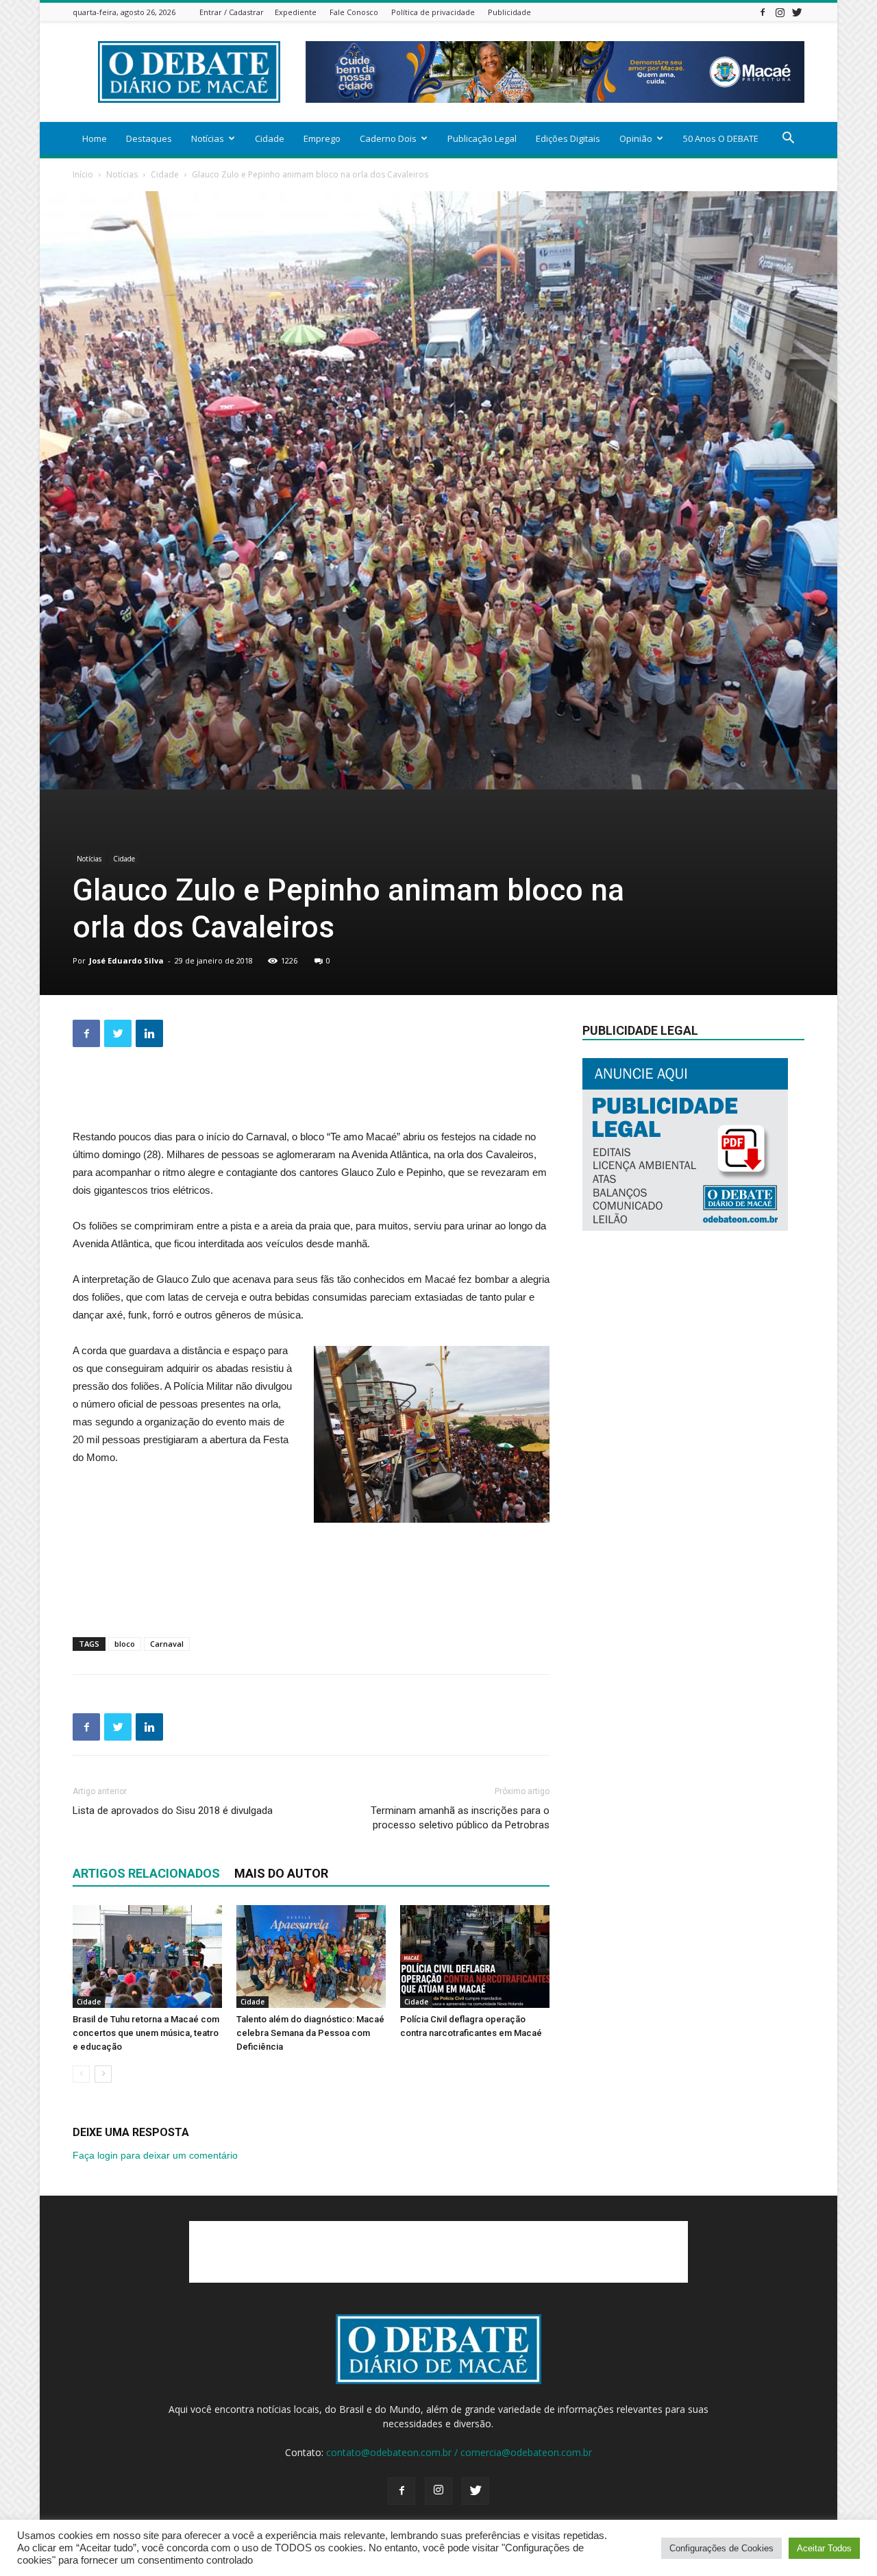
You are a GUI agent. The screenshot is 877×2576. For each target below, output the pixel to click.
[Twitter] (797, 12)
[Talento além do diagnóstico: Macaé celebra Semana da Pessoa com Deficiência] (311, 1956)
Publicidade (509, 12)
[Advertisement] (311, 1093)
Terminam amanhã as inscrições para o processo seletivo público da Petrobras (460, 1818)
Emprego (322, 138)
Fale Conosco (354, 12)
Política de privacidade (433, 12)
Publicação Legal (482, 138)
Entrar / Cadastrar (232, 12)
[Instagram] (780, 12)
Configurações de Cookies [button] (721, 2548)
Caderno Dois (388, 138)
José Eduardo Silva (126, 960)
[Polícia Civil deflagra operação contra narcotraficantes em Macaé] (475, 1956)
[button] (788, 139)
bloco (125, 1644)
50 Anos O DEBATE (721, 138)
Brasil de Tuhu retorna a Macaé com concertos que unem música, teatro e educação (146, 2033)
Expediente (296, 12)
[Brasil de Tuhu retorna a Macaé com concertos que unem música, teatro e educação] (147, 1956)
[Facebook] (763, 12)
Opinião (636, 138)
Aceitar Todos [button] (824, 2548)
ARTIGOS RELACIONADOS (146, 1873)
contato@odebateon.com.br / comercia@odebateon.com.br (459, 2452)
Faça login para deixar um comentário (155, 2155)
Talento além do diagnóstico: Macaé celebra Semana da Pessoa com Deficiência (310, 2033)
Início (83, 174)
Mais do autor (281, 1873)
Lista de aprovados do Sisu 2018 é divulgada (173, 1811)
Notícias (208, 138)
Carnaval (167, 1644)
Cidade (270, 138)
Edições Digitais (568, 138)
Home (95, 138)
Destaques (149, 138)
